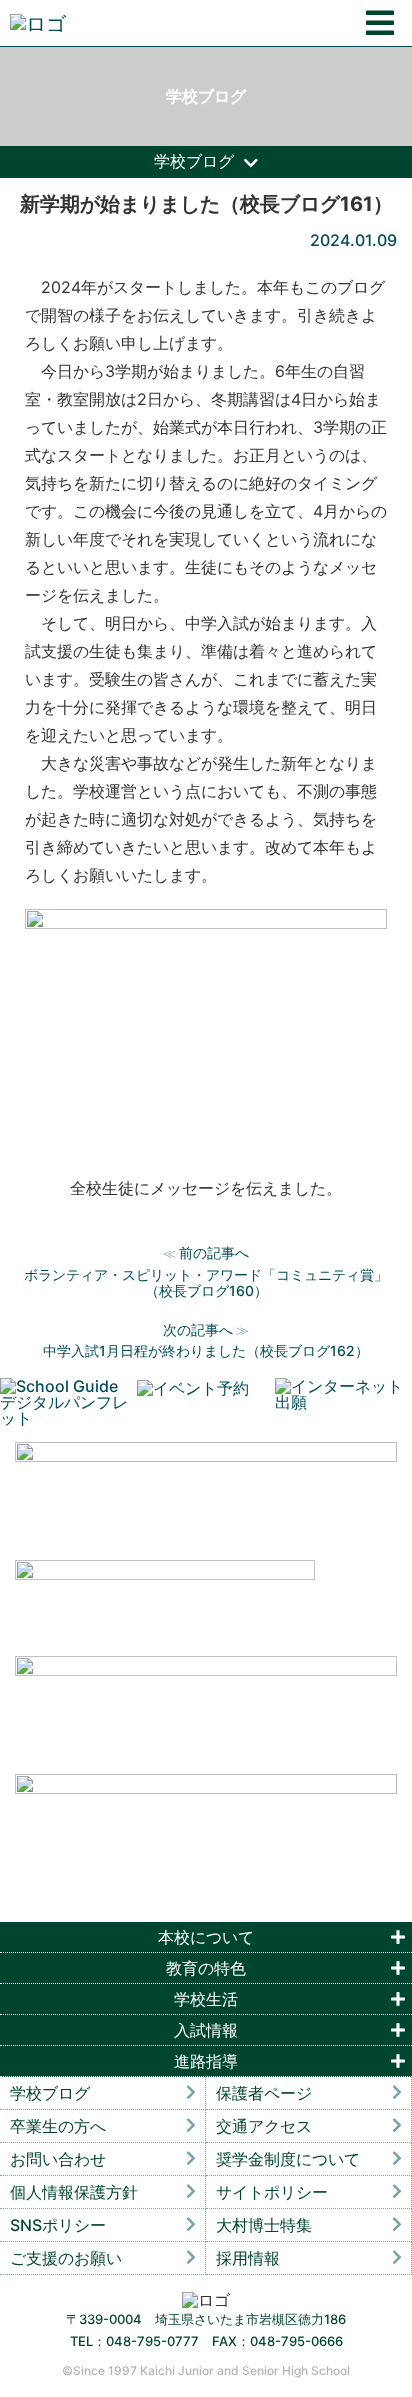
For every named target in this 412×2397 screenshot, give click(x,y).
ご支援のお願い (66, 2258)
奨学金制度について (288, 2159)
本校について (206, 1937)
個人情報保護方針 (74, 2192)
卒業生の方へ (58, 2126)
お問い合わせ (58, 2159)
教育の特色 (206, 1968)
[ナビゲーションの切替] (380, 23)
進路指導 (206, 2061)
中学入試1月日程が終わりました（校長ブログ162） (206, 1350)
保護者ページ (264, 2093)
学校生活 (206, 1999)
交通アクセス (264, 2126)
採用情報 (248, 2258)
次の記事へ (198, 1329)
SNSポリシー (58, 2225)
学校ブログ (50, 2093)
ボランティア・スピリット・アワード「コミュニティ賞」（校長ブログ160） (206, 1282)
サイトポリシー (272, 2192)
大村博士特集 (264, 2225)
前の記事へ (214, 1252)
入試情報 (206, 2030)
